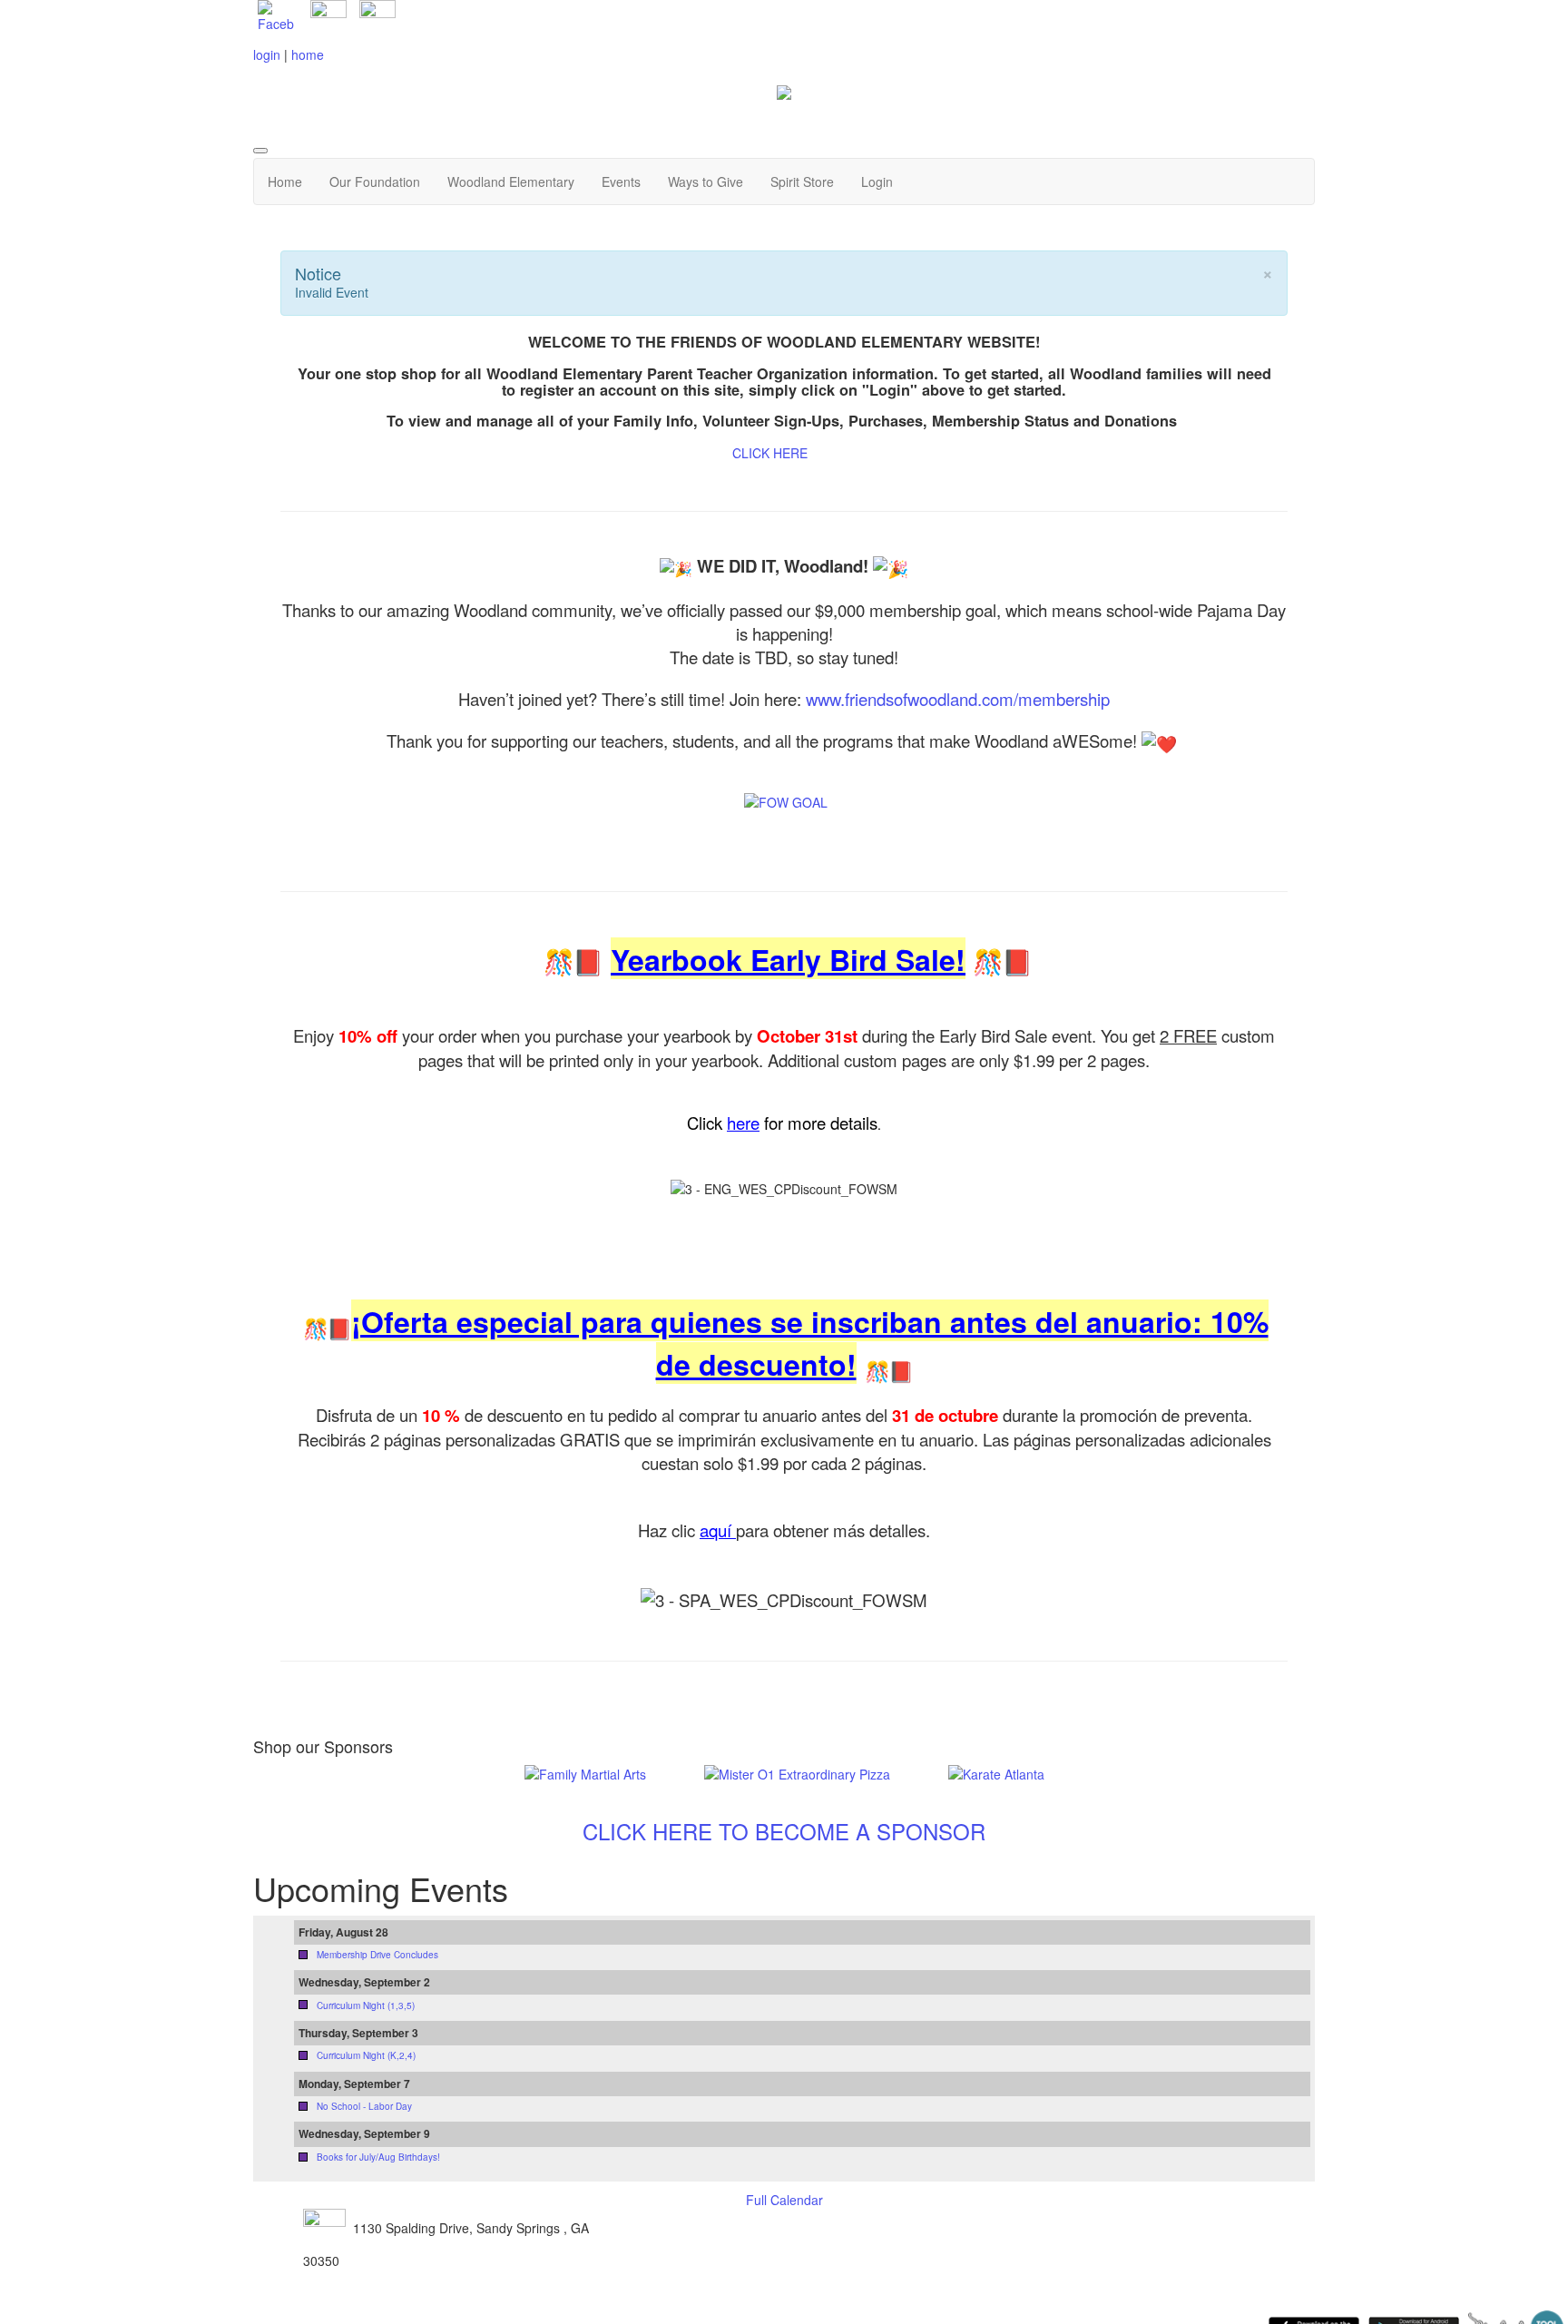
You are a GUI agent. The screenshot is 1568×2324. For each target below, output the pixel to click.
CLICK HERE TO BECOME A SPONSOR (784, 1831)
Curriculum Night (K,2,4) (366, 2055)
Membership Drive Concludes (377, 1955)
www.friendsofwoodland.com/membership (958, 699)
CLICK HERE (770, 453)
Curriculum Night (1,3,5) (366, 2005)
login (267, 54)
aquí (718, 1530)
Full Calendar (784, 2200)
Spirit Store (802, 181)
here (743, 1123)
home (308, 54)
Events (621, 181)
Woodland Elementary (511, 181)
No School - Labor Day (364, 2106)
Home (285, 181)
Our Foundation (375, 181)
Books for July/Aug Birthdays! (378, 2157)
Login (877, 181)
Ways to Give (706, 181)
